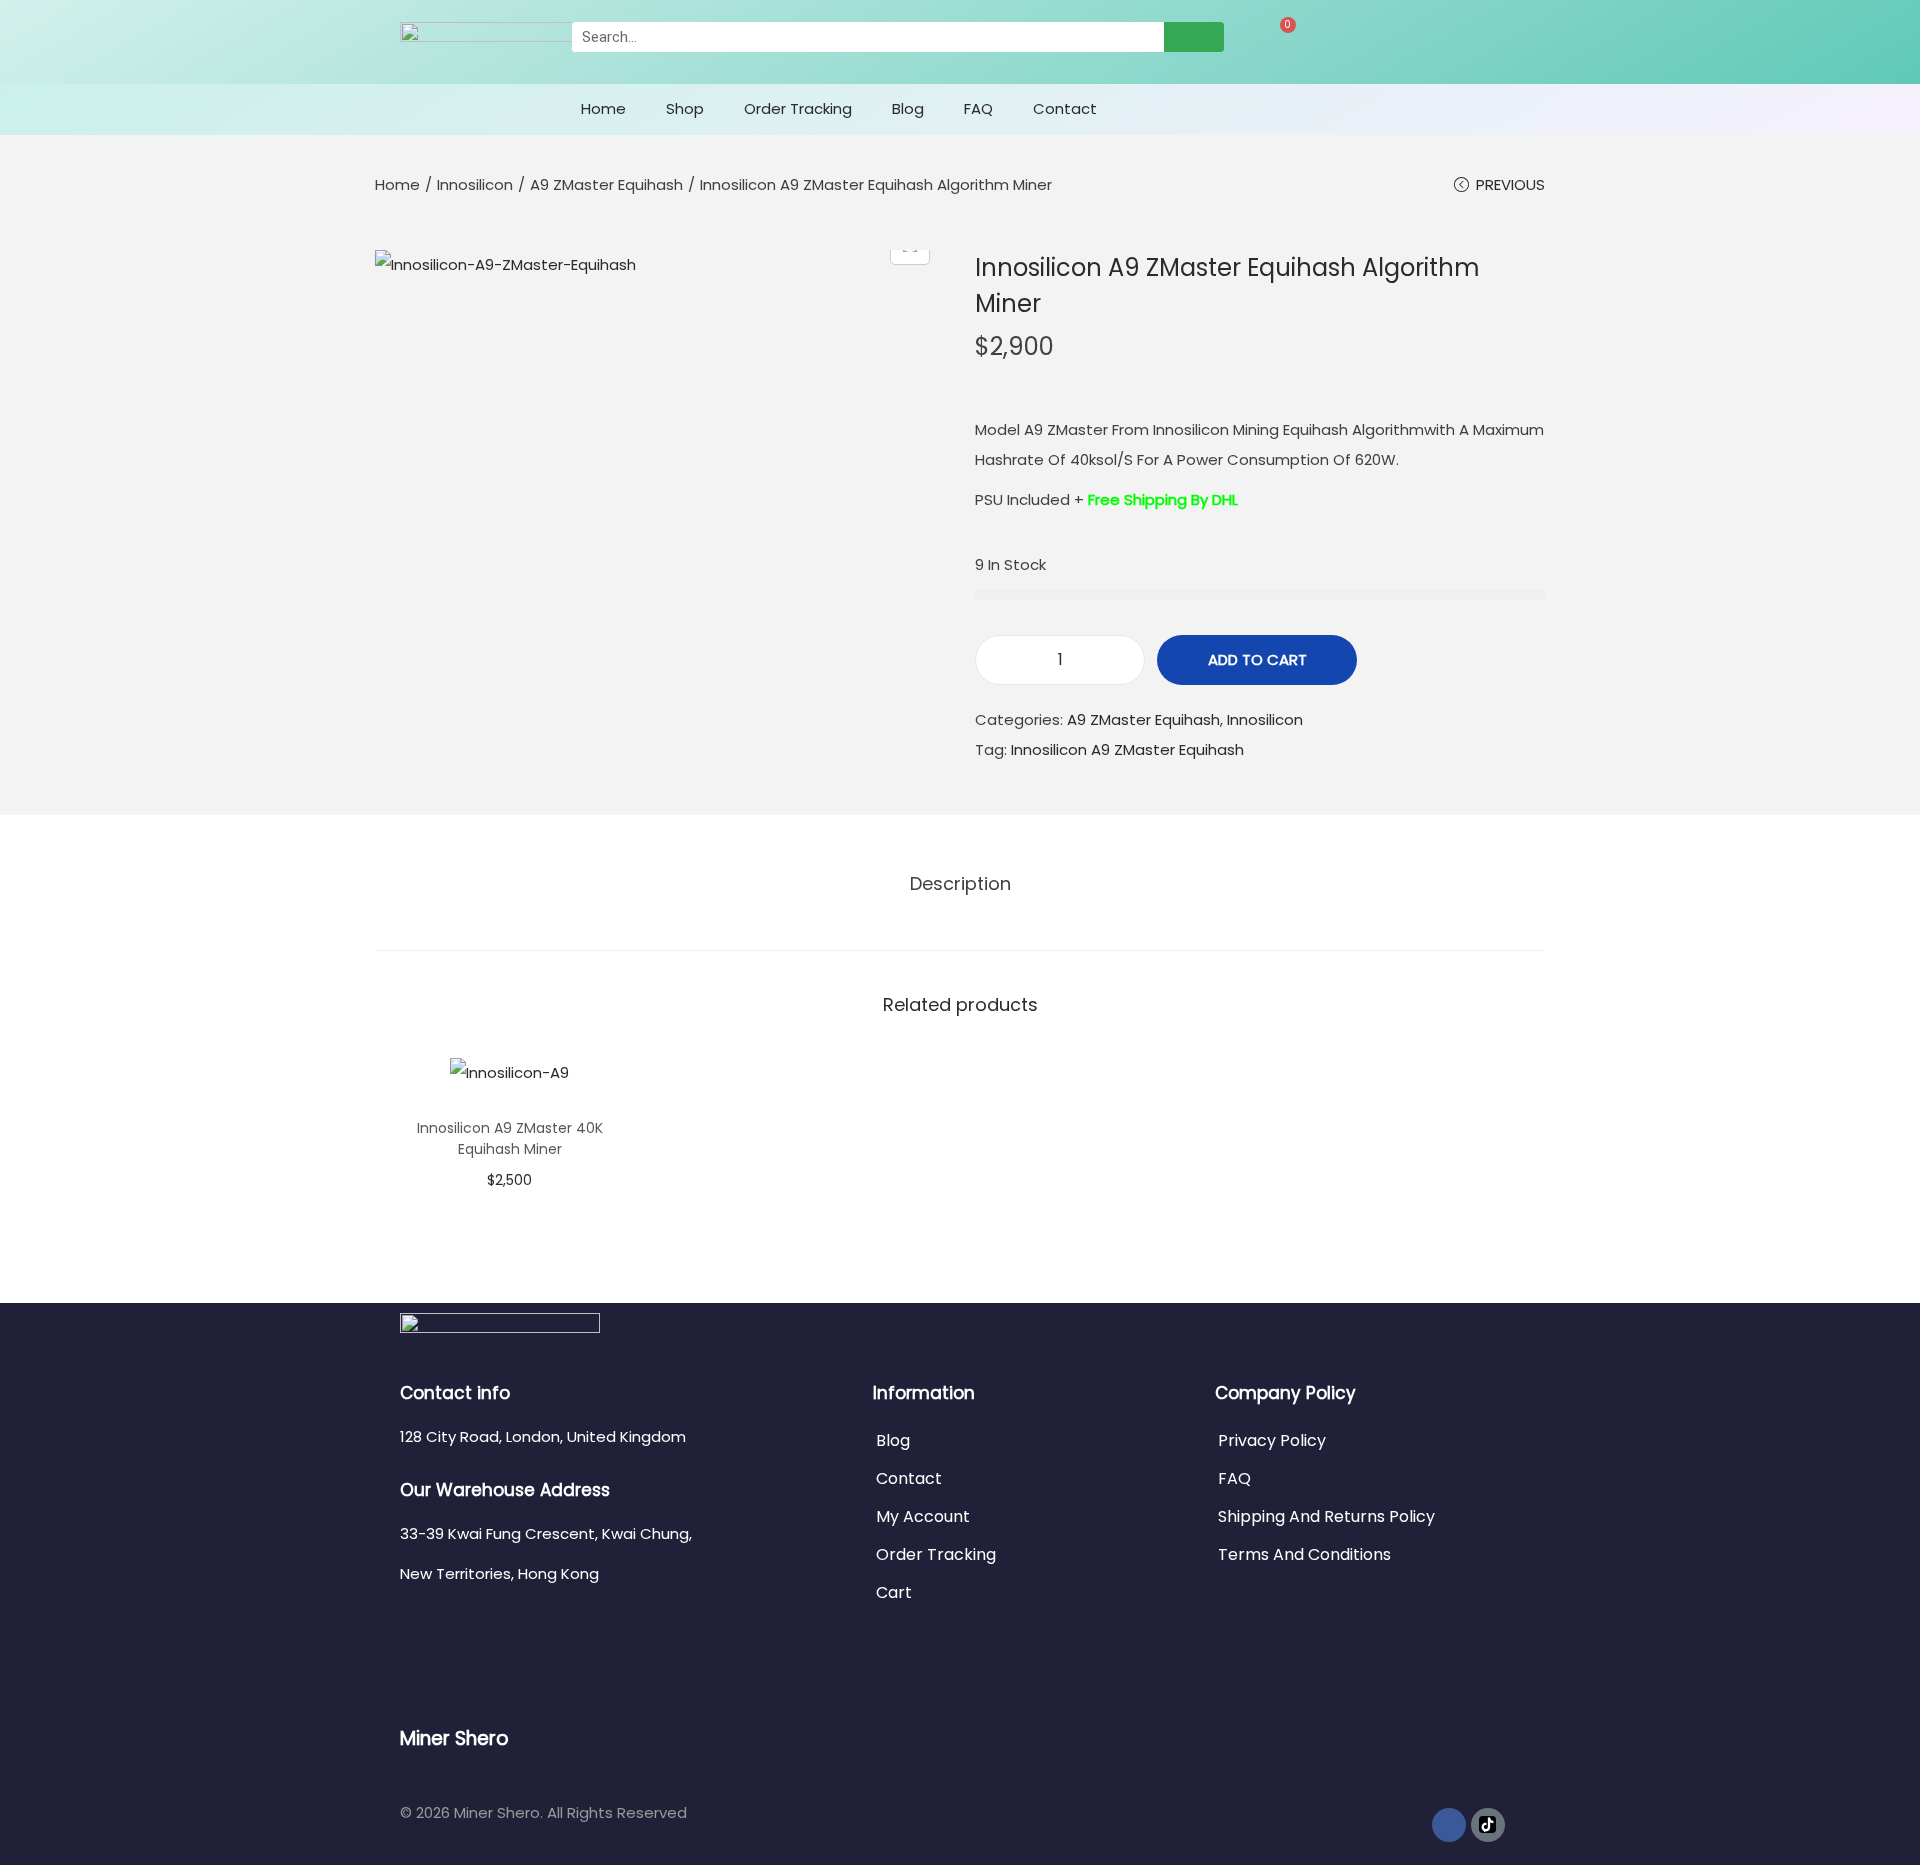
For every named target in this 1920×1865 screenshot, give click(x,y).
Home (603, 108)
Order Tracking (798, 108)
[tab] (960, 884)
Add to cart (1257, 659)
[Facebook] (1449, 1825)
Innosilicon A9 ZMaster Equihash (1127, 749)
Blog (908, 108)
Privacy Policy (1272, 1440)
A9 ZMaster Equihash (606, 184)
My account (923, 1516)
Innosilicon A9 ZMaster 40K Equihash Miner (510, 1138)
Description (960, 883)
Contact (1065, 108)
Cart (894, 1592)
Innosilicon (475, 184)
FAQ (978, 108)
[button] (475, 104)
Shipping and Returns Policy (1326, 1516)
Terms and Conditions (1304, 1554)
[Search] (1194, 37)
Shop (685, 108)
